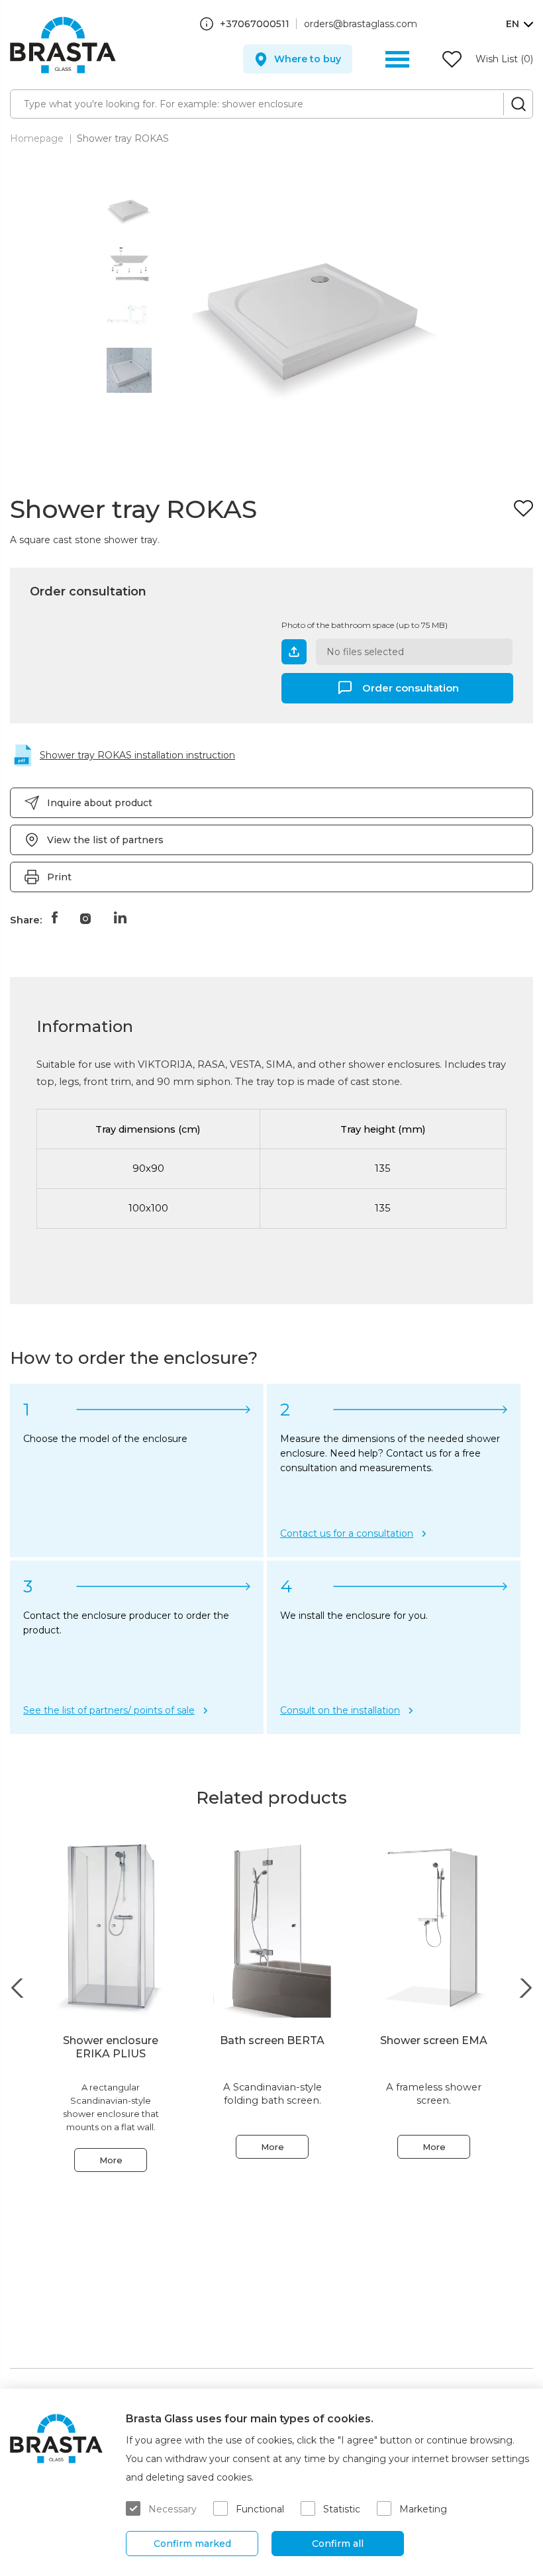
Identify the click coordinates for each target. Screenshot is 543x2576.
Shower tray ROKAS (123, 138)
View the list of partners (105, 840)
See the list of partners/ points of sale (109, 1710)
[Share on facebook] (54, 917)
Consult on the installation (340, 1710)
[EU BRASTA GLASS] (63, 45)
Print (59, 877)
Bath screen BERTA (272, 2040)
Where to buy (308, 59)
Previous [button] (18, 1988)
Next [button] (525, 1988)
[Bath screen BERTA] (272, 1929)
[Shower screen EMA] (434, 1929)
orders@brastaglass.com (361, 24)
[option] (129, 211)
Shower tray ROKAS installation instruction (137, 755)
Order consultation (411, 687)
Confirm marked (192, 2544)
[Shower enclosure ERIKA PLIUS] (111, 1929)
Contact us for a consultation (347, 1533)
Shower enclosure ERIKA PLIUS (111, 2047)
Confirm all (338, 2544)
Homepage (37, 138)
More (111, 2160)
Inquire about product (100, 803)
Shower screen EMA (434, 2040)
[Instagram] (85, 917)
